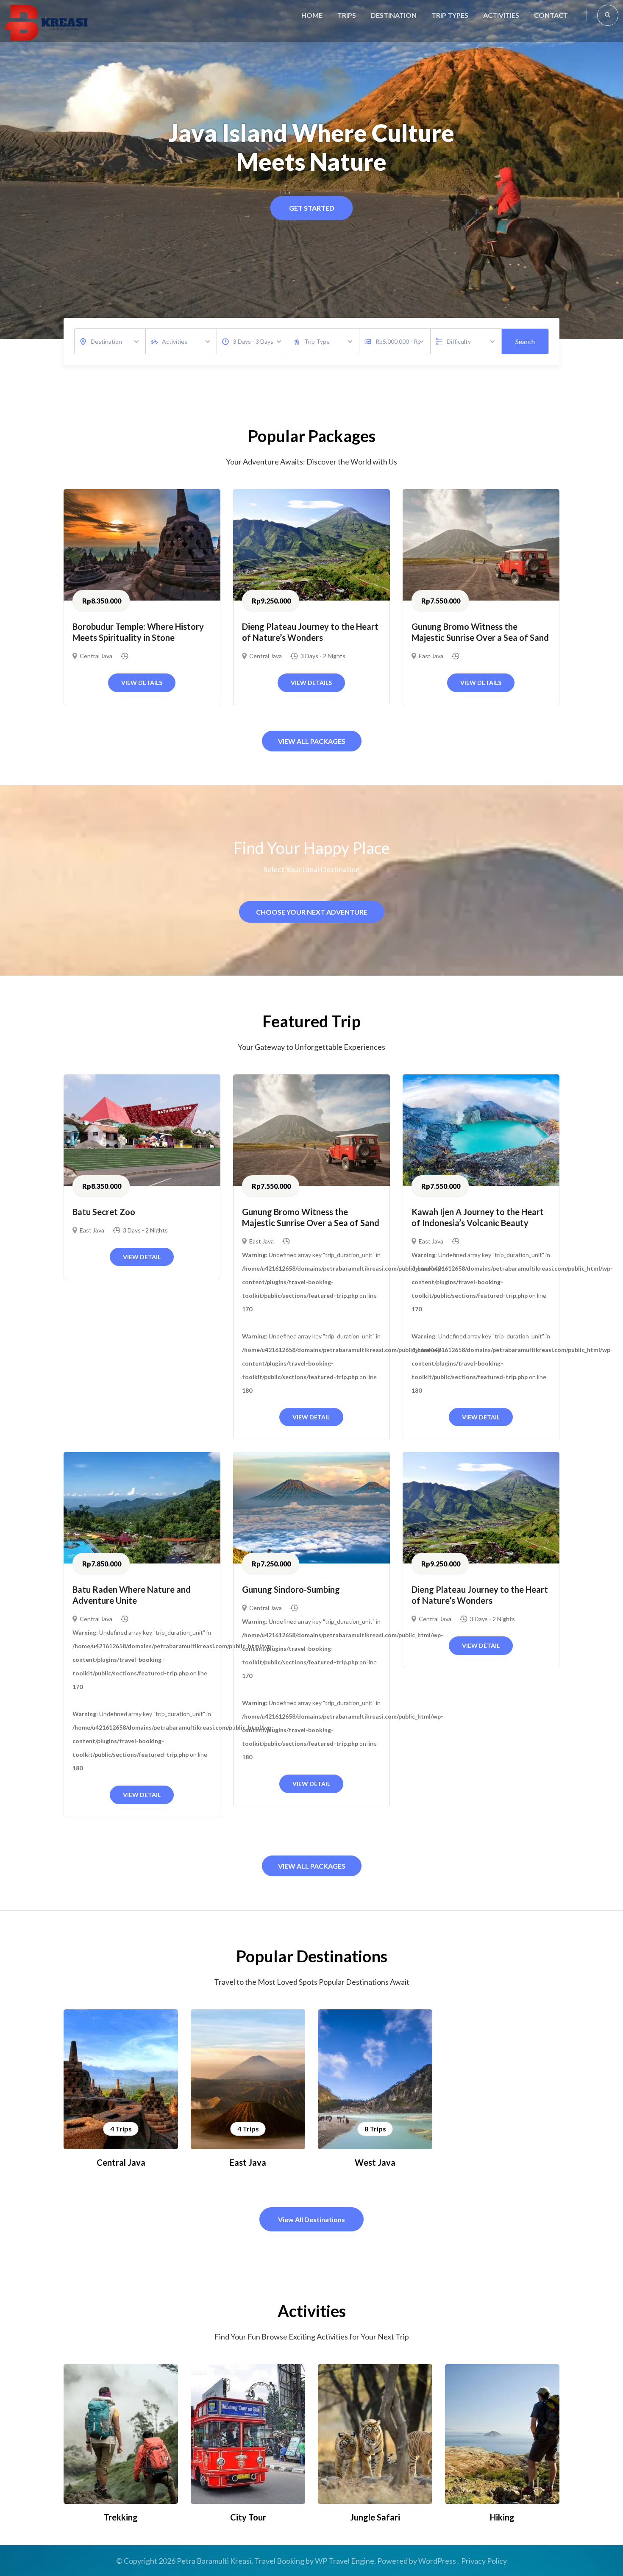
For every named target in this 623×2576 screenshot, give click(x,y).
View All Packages (312, 741)
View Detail (142, 1257)
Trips (347, 15)
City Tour (248, 2517)
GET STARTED (312, 208)
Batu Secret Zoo (104, 1212)
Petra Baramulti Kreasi (214, 2561)
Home (312, 15)
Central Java (96, 656)
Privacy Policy (484, 2561)
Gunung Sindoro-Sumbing (291, 1589)
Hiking (502, 2517)
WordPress (437, 2561)
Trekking (121, 2517)
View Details (142, 683)
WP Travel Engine (345, 2561)
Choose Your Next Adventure (312, 912)
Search (525, 341)
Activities (501, 15)
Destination (394, 15)
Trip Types (450, 15)
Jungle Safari (375, 2517)
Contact (551, 15)
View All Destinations (311, 2219)
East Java (431, 656)
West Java (375, 2162)
